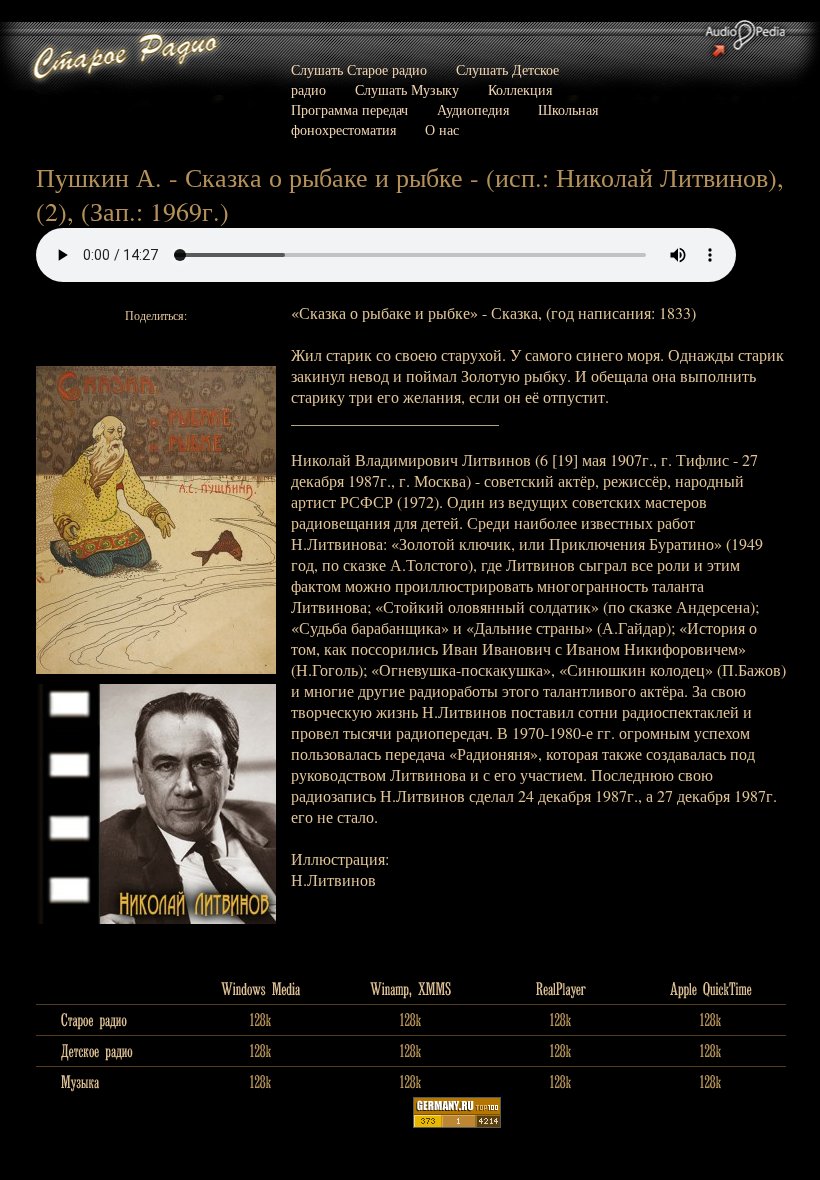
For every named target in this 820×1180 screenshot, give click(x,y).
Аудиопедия (473, 109)
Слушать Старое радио (359, 69)
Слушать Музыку (407, 89)
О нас (442, 129)
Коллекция (520, 89)
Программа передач (349, 109)
